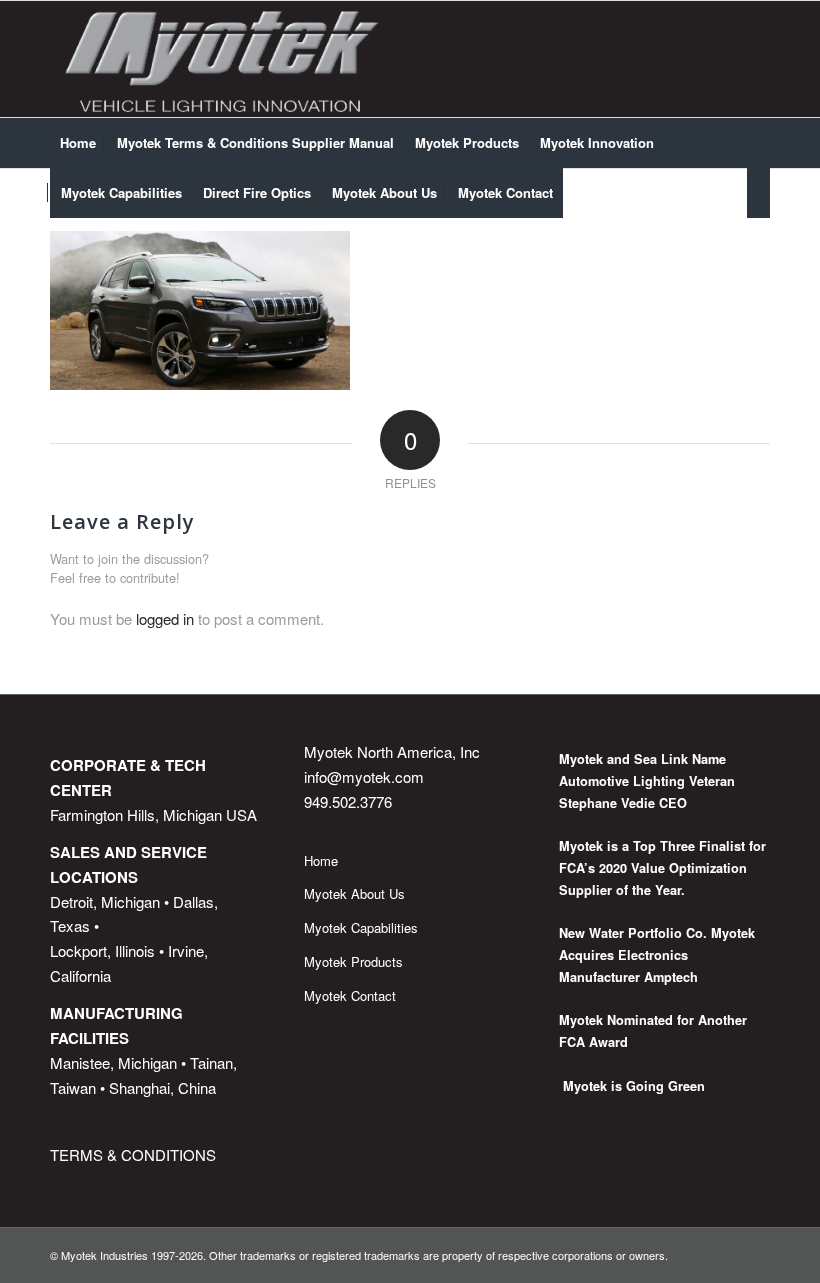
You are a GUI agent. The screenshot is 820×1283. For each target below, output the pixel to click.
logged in (165, 618)
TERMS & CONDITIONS (133, 1154)
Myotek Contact (350, 995)
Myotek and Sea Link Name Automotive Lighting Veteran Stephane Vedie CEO (647, 780)
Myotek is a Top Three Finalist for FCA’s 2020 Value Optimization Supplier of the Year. (662, 867)
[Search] (758, 193)
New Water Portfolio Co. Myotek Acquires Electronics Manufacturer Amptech (657, 954)
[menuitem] (78, 143)
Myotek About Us (354, 893)
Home (321, 860)
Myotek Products (353, 961)
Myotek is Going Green (632, 1086)
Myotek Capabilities (361, 927)
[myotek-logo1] (223, 59)
